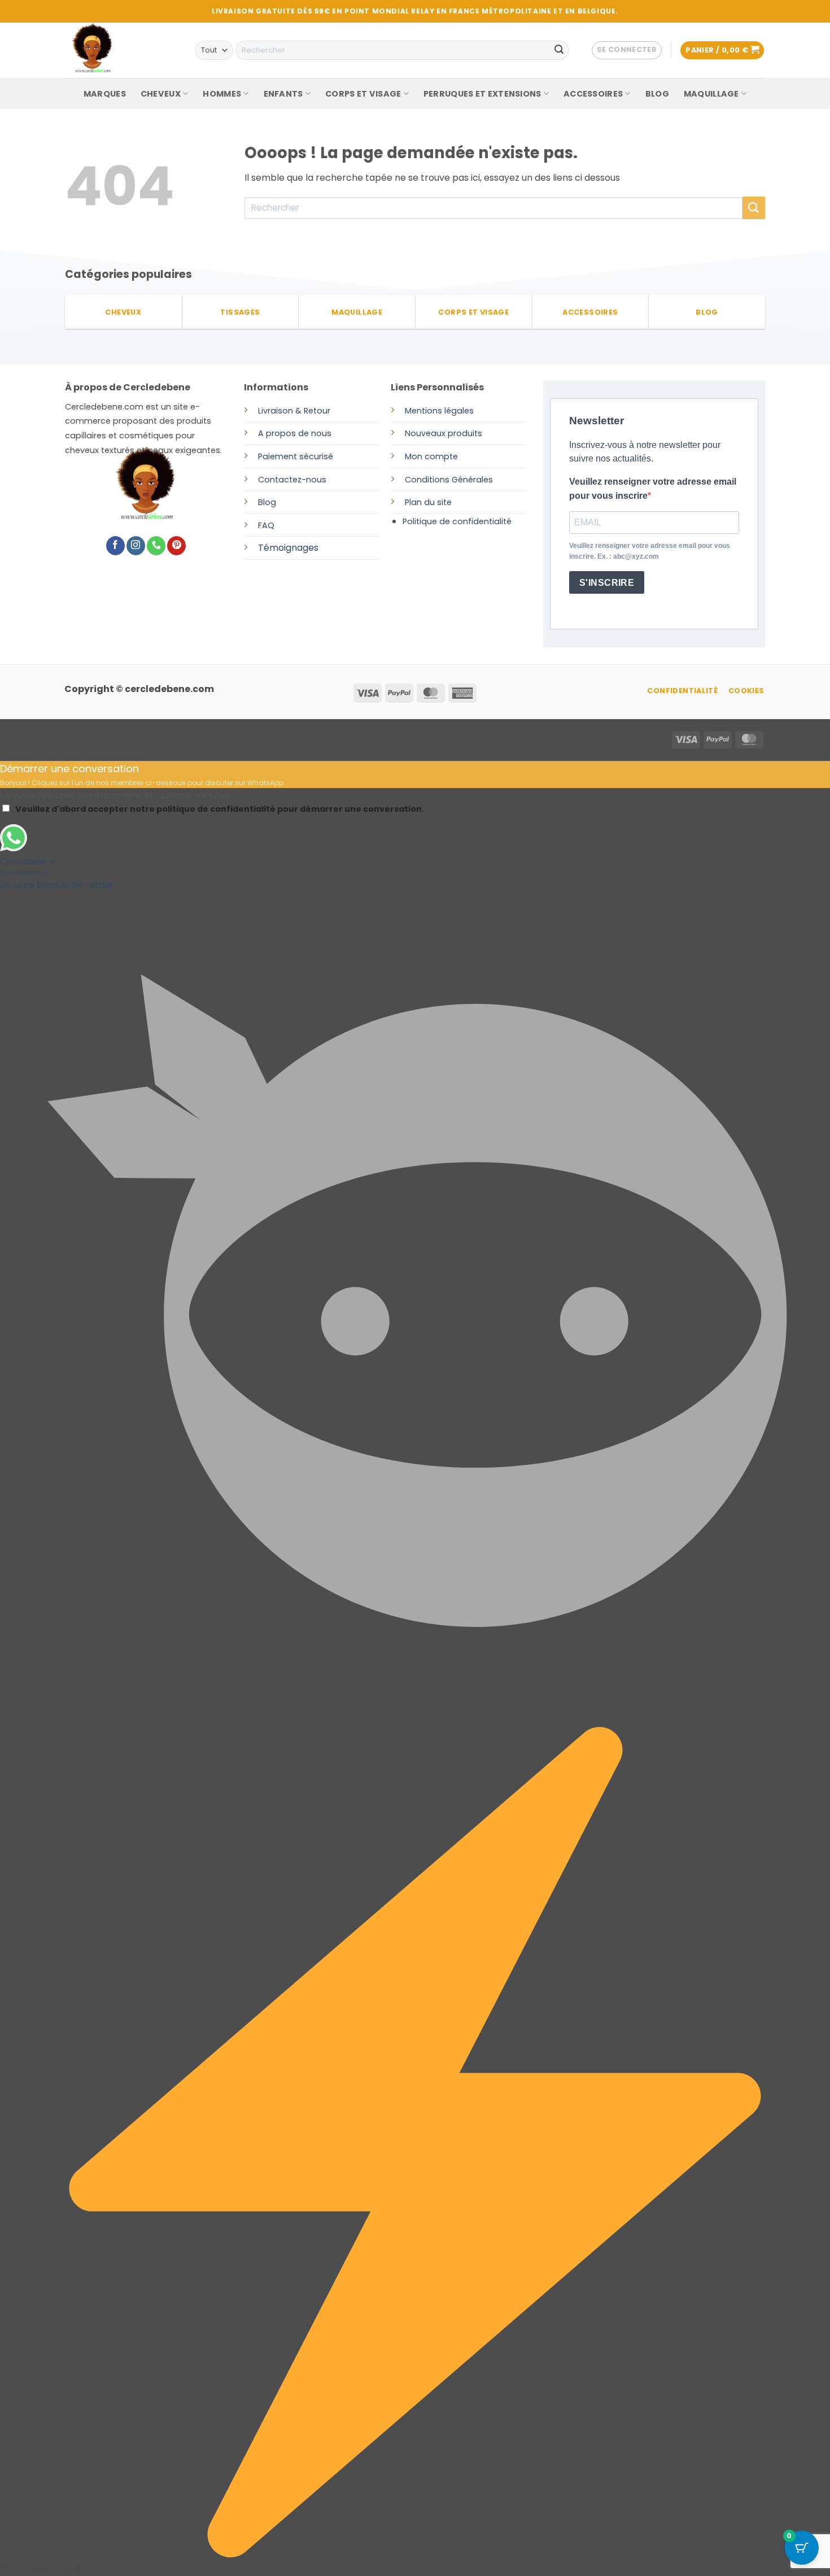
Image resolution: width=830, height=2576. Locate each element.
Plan (413, 502)
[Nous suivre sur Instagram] (136, 546)
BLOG (657, 94)
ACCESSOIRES (593, 94)
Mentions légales (439, 411)
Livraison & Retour (294, 411)
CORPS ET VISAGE (363, 94)
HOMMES (222, 94)
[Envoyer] (559, 50)
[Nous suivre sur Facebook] (115, 546)
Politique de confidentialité (457, 521)
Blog (267, 502)
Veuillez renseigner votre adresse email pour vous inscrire (653, 489)
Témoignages (288, 548)
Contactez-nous (292, 480)
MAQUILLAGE (711, 94)
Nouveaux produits (444, 433)
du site (437, 502)
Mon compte (431, 456)
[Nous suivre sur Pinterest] (176, 546)
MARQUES (105, 94)
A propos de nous (295, 433)
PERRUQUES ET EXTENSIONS (482, 94)
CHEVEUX (161, 94)
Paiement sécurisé (296, 456)
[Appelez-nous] (156, 546)
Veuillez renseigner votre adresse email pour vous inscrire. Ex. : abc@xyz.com (650, 551)
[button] (627, 50)
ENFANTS (283, 94)
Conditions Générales (449, 480)
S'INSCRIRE (607, 583)
